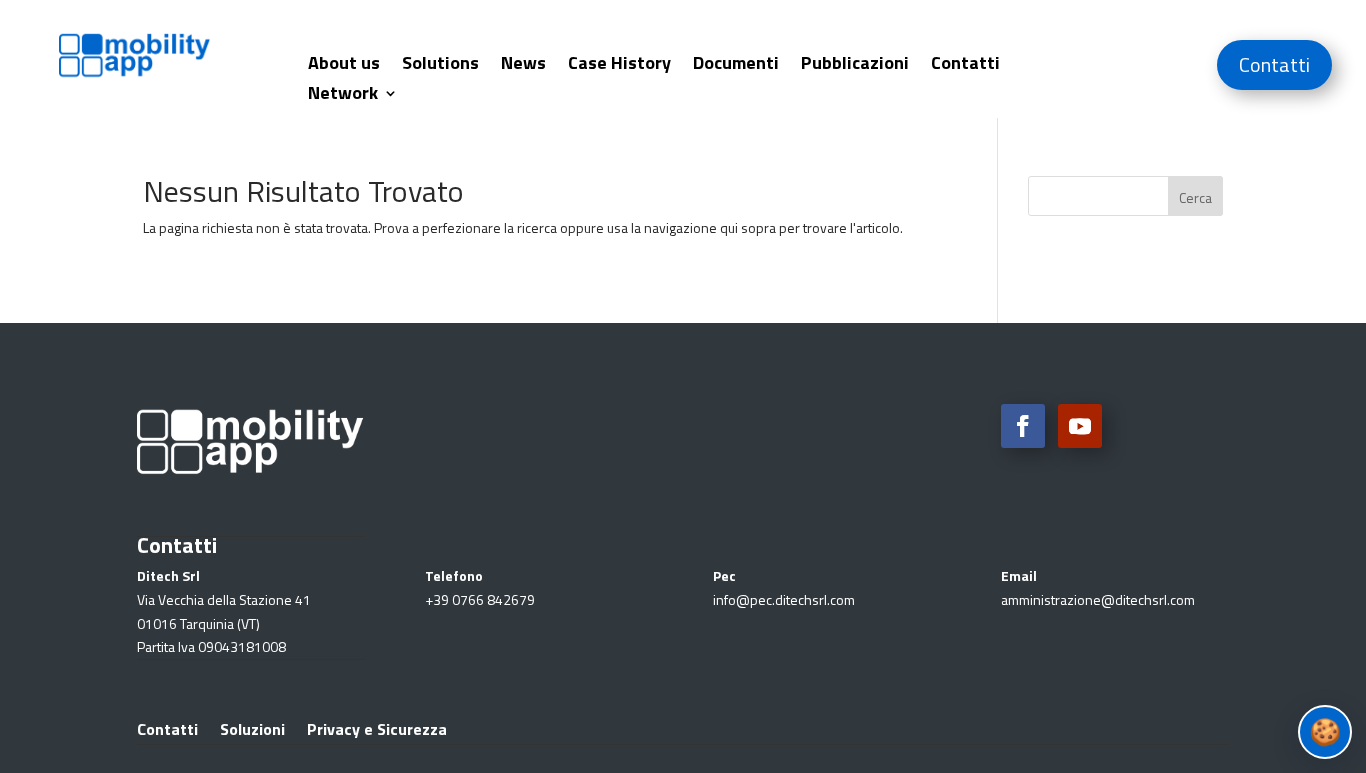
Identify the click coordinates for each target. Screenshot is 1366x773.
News (523, 66)
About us (344, 66)
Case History (619, 66)
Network (343, 96)
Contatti (965, 66)
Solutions (440, 66)
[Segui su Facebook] (1023, 426)
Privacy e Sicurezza (377, 726)
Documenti (736, 66)
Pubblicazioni (855, 66)
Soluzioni (252, 726)
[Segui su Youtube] (1080, 426)
